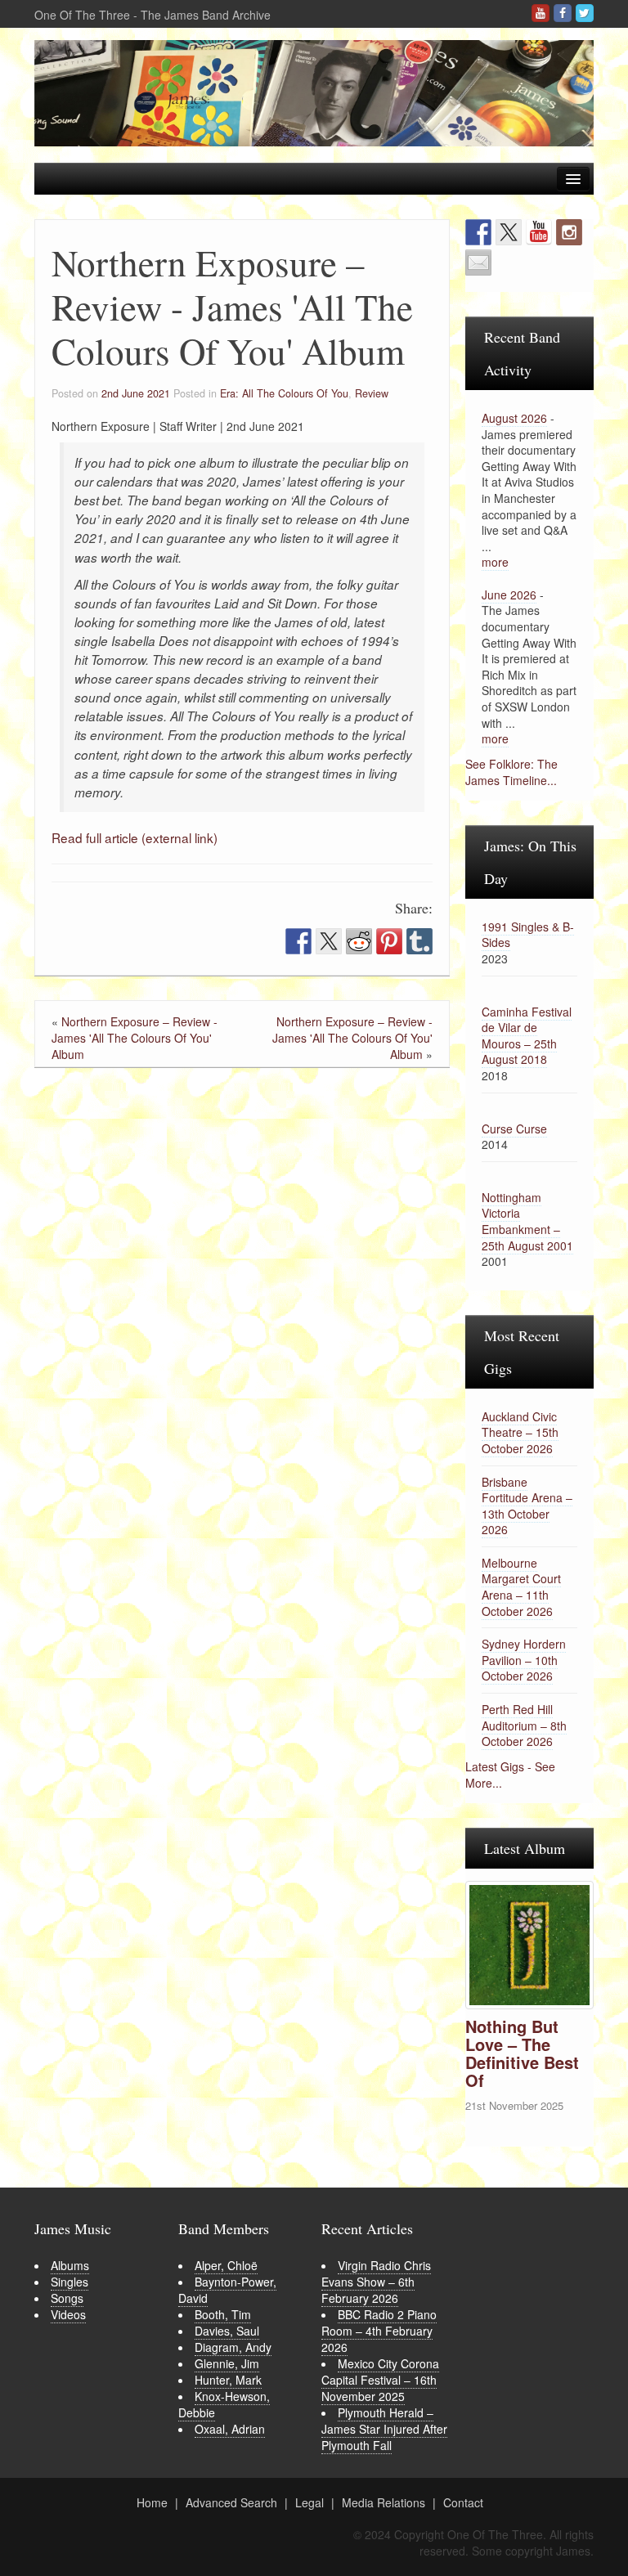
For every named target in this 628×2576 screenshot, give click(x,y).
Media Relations (384, 2502)
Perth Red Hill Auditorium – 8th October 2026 (524, 1725)
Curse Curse (514, 1129)
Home (152, 2502)
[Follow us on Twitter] (509, 232)
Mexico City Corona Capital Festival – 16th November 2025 (380, 2380)
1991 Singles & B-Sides (528, 935)
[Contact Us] (478, 263)
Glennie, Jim (227, 2363)
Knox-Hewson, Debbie (224, 2404)
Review (372, 393)
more (495, 562)
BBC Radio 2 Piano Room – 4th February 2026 (379, 2331)
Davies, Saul (227, 2331)
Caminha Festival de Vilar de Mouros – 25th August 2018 (527, 1036)
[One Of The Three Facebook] (563, 13)
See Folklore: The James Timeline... (511, 772)
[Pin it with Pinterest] (389, 941)
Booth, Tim (223, 2314)
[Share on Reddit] (359, 941)
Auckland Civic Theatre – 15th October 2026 (520, 1432)
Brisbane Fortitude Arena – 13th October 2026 (527, 1506)
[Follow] (569, 232)
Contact (463, 2502)
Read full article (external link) (135, 837)
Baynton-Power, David (227, 2290)
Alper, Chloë (226, 2265)
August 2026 (514, 418)
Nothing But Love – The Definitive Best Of (522, 2053)
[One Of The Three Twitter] (585, 13)
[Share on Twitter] (329, 941)
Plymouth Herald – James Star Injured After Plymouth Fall (384, 2429)
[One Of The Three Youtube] (541, 13)
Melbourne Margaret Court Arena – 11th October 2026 (521, 1587)
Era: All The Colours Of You (284, 393)
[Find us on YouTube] (539, 232)
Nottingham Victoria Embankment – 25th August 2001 (527, 1221)
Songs (67, 2298)
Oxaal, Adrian (230, 2429)
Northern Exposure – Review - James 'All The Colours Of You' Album (135, 1038)
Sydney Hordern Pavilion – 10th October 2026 (524, 1660)
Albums (70, 2265)
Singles (70, 2282)
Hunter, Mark (228, 2380)
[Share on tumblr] (419, 941)
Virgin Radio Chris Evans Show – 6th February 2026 (376, 2282)
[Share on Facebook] (298, 941)
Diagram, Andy (233, 2347)
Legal (310, 2502)
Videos (68, 2314)
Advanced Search (231, 2502)
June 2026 (509, 595)
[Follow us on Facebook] (478, 232)
